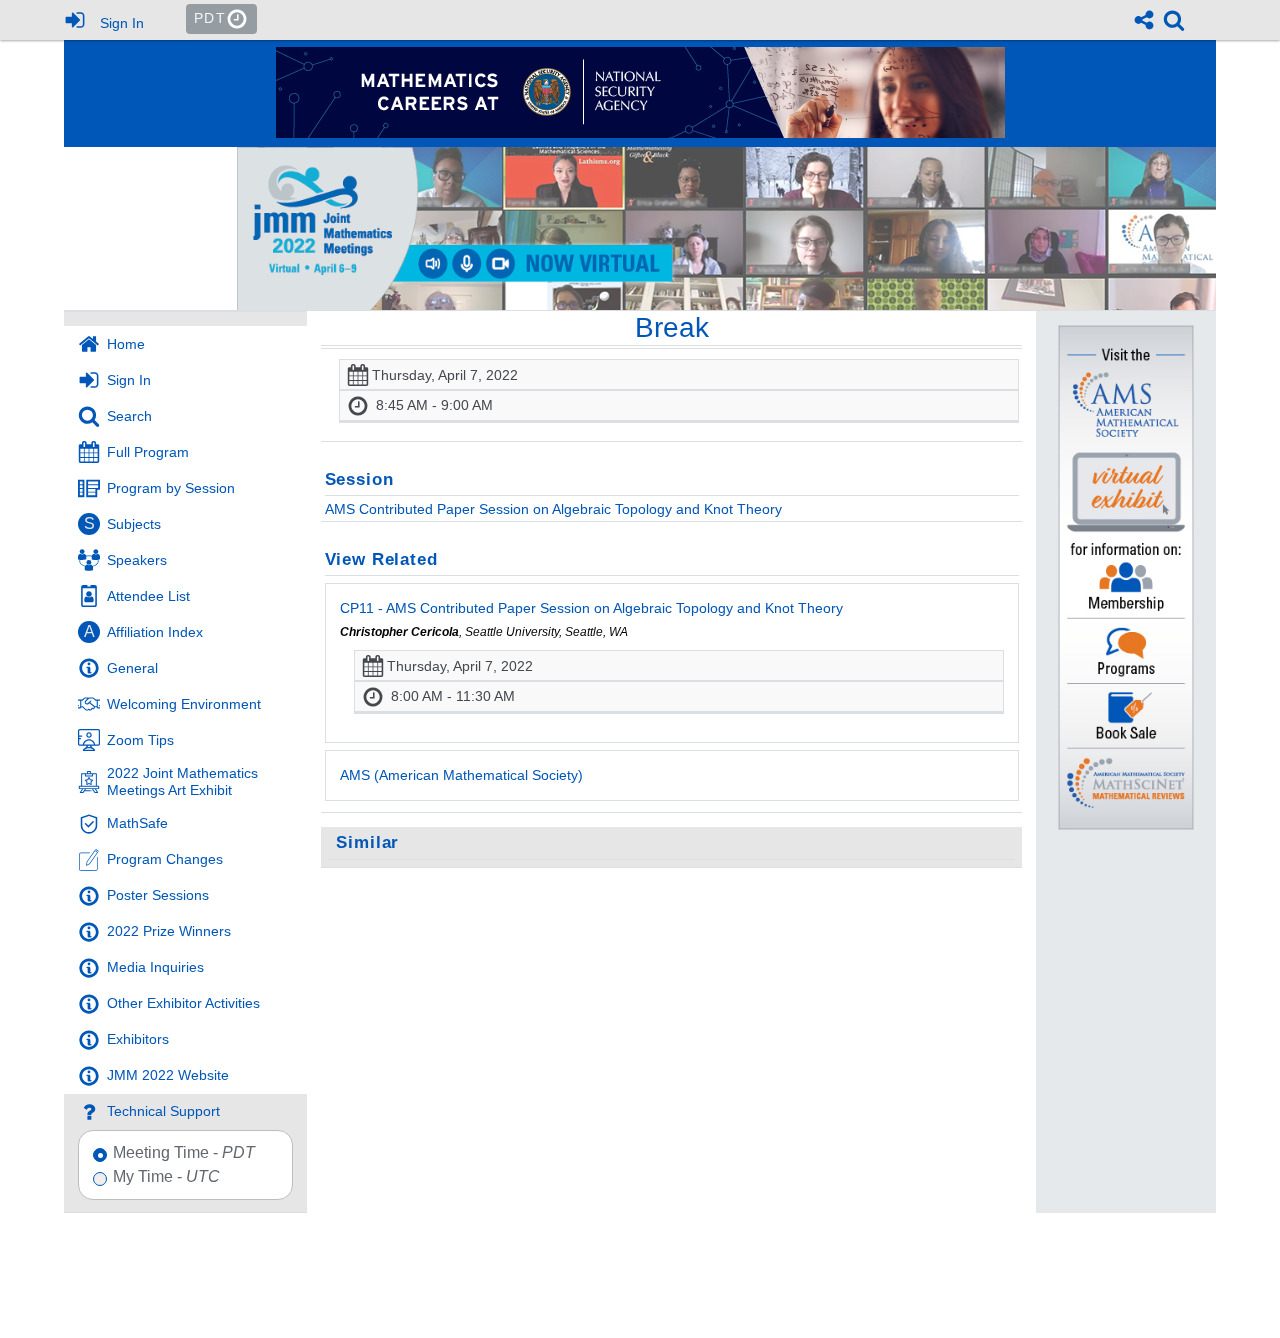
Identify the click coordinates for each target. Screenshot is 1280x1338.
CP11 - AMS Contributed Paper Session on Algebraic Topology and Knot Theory (591, 608)
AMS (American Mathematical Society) (461, 775)
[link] (1174, 20)
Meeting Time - (184, 1153)
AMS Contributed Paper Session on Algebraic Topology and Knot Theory (553, 509)
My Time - (166, 1177)
